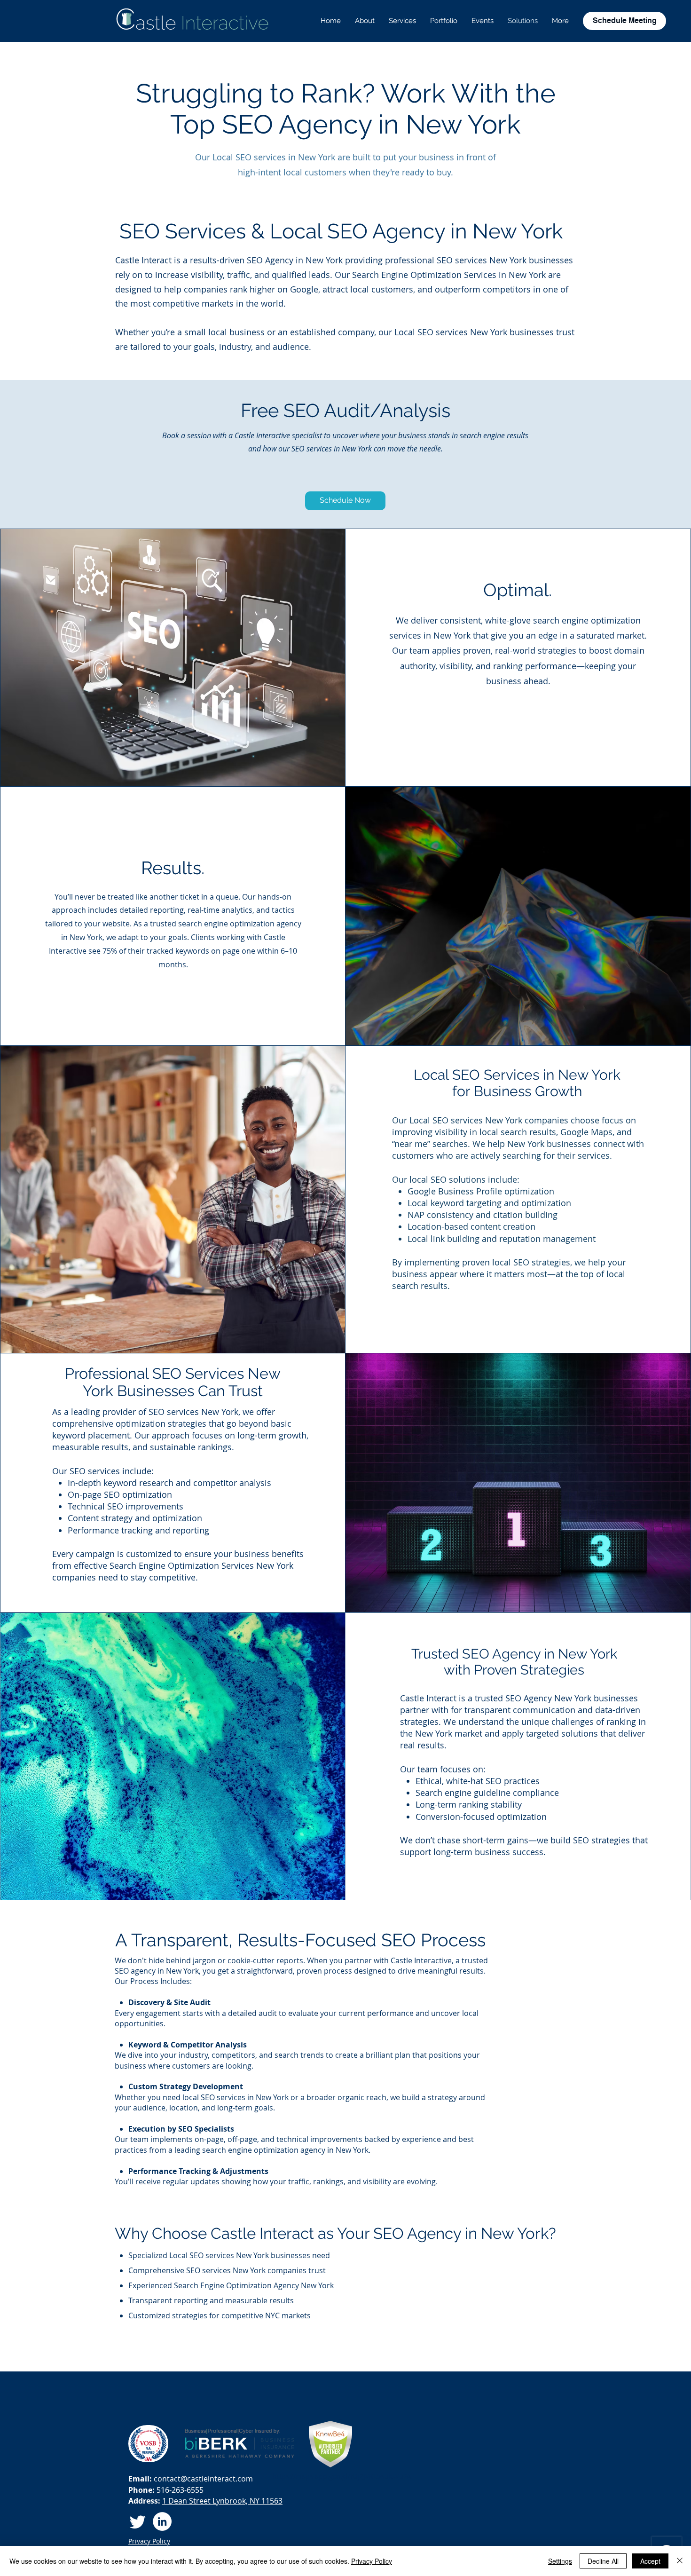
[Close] (680, 2561)
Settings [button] (560, 2561)
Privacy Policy (372, 2561)
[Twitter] (138, 2521)
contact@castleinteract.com (203, 2479)
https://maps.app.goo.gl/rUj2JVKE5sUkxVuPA (342, 2476)
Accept (650, 2561)
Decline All (603, 2561)
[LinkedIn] (162, 2521)
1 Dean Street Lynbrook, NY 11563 (222, 2501)
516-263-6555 (179, 2490)
